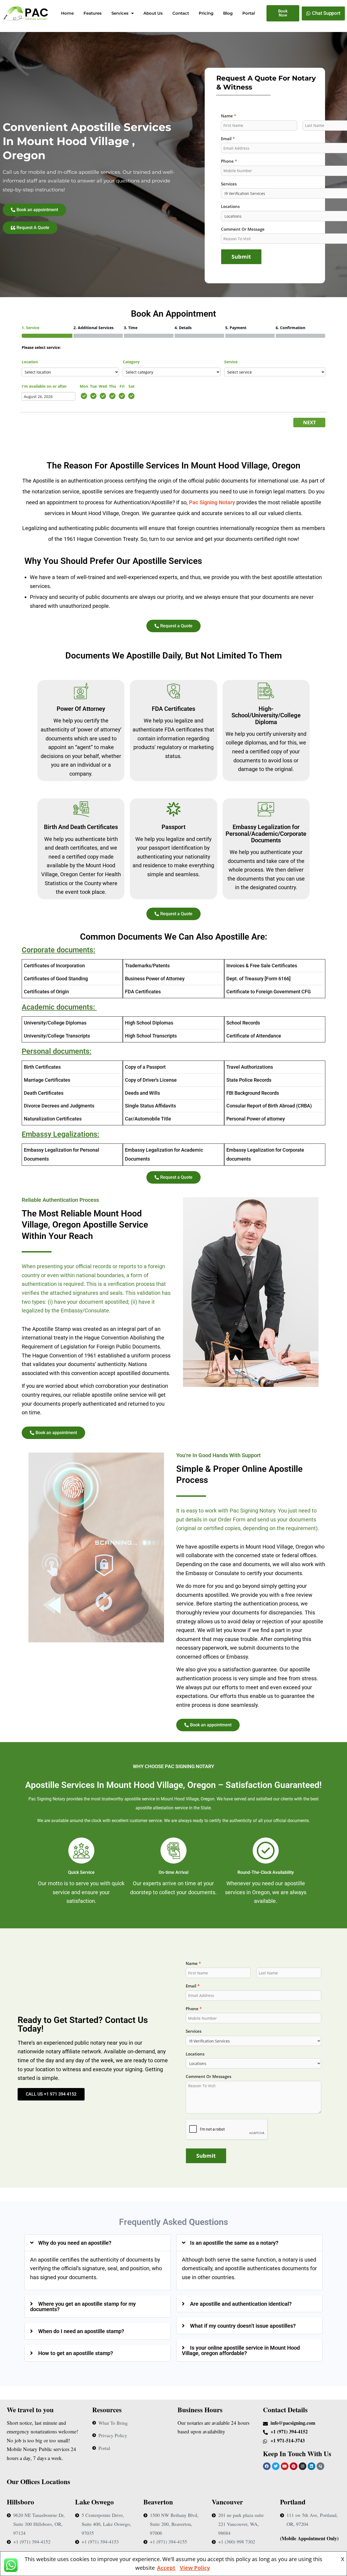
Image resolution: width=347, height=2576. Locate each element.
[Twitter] (276, 2466)
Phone (194, 2009)
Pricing (206, 13)
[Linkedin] (311, 2466)
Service (231, 362)
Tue (93, 386)
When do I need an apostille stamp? (81, 2331)
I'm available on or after (44, 386)
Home (67, 13)
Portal (249, 13)
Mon (84, 386)
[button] (98, 2243)
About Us (153, 13)
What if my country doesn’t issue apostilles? (243, 2326)
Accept (166, 2568)
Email (193, 1986)
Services (120, 13)
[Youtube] (285, 2466)
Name (193, 1963)
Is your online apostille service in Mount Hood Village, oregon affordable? (241, 2350)
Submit (241, 257)
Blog (228, 13)
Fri (122, 386)
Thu (113, 386)
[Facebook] (267, 2466)
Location (30, 362)
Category (131, 362)
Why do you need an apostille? (75, 2243)
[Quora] (320, 2466)
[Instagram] (303, 2466)
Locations (195, 2054)
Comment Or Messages (208, 2076)
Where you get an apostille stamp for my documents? (83, 2307)
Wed (103, 386)
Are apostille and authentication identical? (241, 2304)
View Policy (195, 2568)
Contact (181, 13)
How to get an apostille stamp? (76, 2353)
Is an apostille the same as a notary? (234, 2243)
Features (93, 13)
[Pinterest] (294, 2466)
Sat (131, 386)
